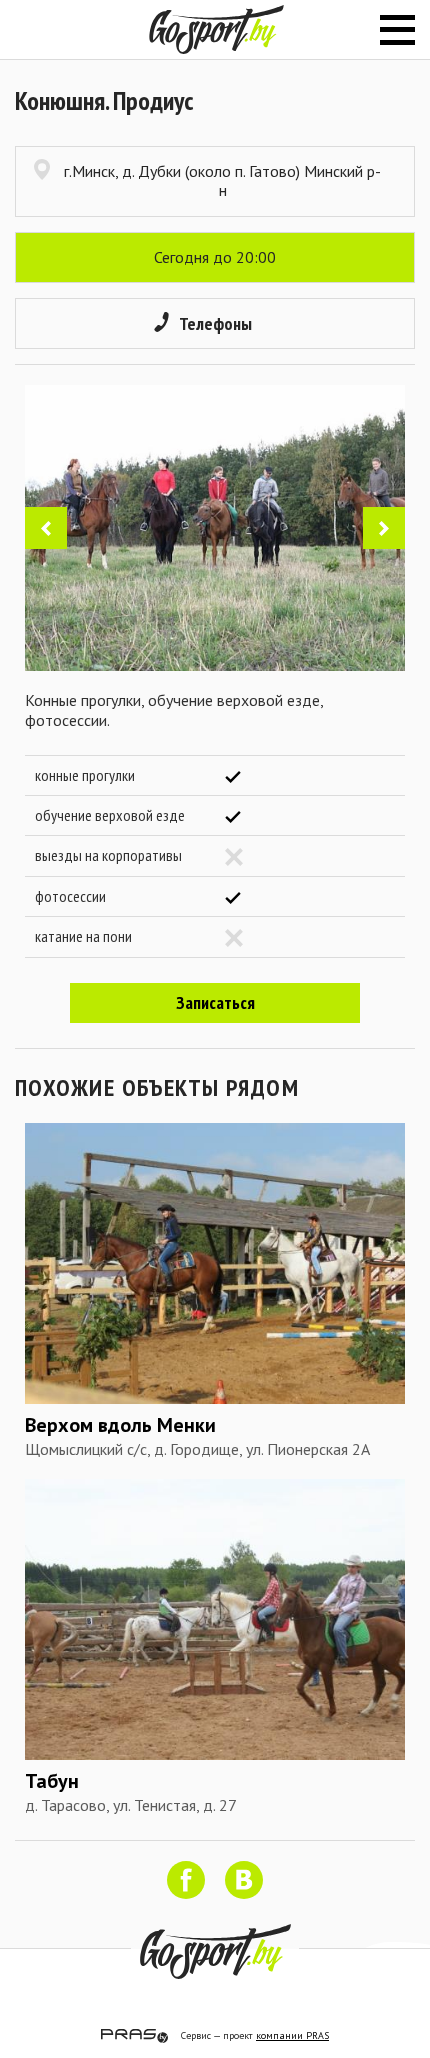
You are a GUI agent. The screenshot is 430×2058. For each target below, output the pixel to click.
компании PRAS (292, 2035)
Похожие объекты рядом (157, 1087)
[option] (215, 528)
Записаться (215, 1002)
